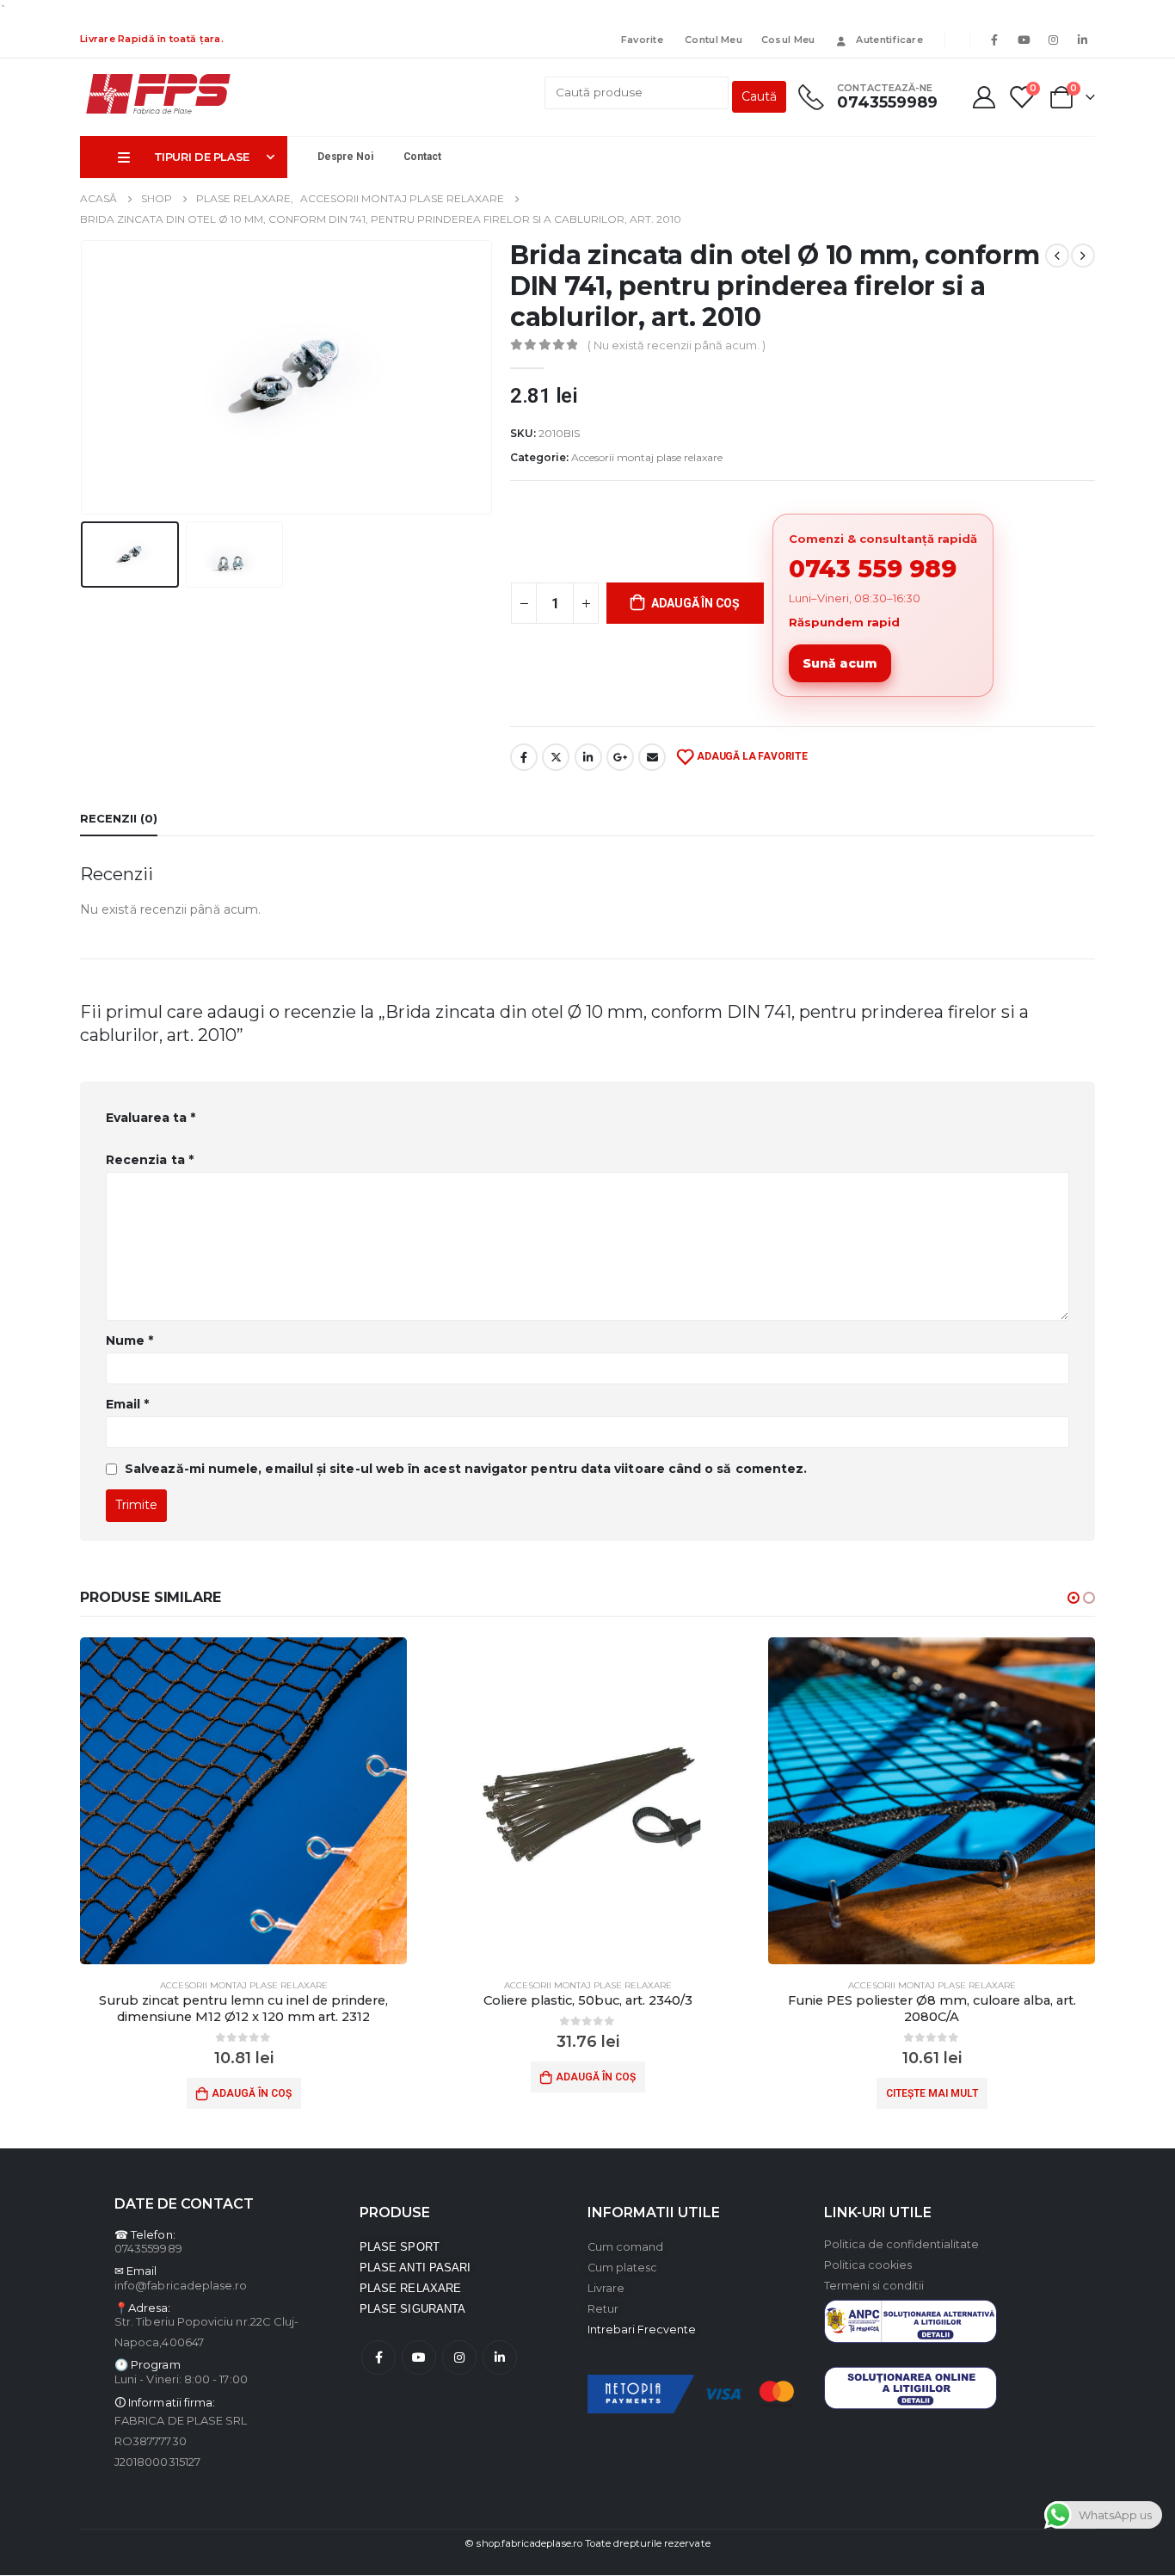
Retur (603, 2309)
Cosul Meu (788, 40)
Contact (422, 157)
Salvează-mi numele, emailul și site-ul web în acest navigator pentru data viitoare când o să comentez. (466, 1469)
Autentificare (889, 40)
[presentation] (84, 378)
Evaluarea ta (151, 1118)
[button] (1073, 1598)
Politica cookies (868, 2265)
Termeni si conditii (874, 2286)
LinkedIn (588, 757)
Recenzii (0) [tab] (119, 818)
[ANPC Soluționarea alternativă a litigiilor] (910, 2321)
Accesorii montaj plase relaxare (647, 457)
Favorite (642, 40)
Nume (129, 1340)
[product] (243, 1801)
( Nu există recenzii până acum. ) (677, 345)
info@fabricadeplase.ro (181, 2285)
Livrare (606, 2288)
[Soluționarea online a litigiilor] (910, 2387)
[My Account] (984, 97)
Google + (620, 757)
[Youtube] (1024, 40)
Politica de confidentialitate (901, 2244)
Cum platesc (622, 2268)
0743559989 (148, 2248)
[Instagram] (1053, 40)
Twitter (556, 757)
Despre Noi (345, 157)
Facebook (524, 757)
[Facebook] (994, 40)
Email (652, 757)
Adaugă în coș (695, 603)
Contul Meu (712, 40)
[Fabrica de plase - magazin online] (158, 95)
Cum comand (625, 2247)
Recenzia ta (150, 1160)
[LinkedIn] (1082, 40)
